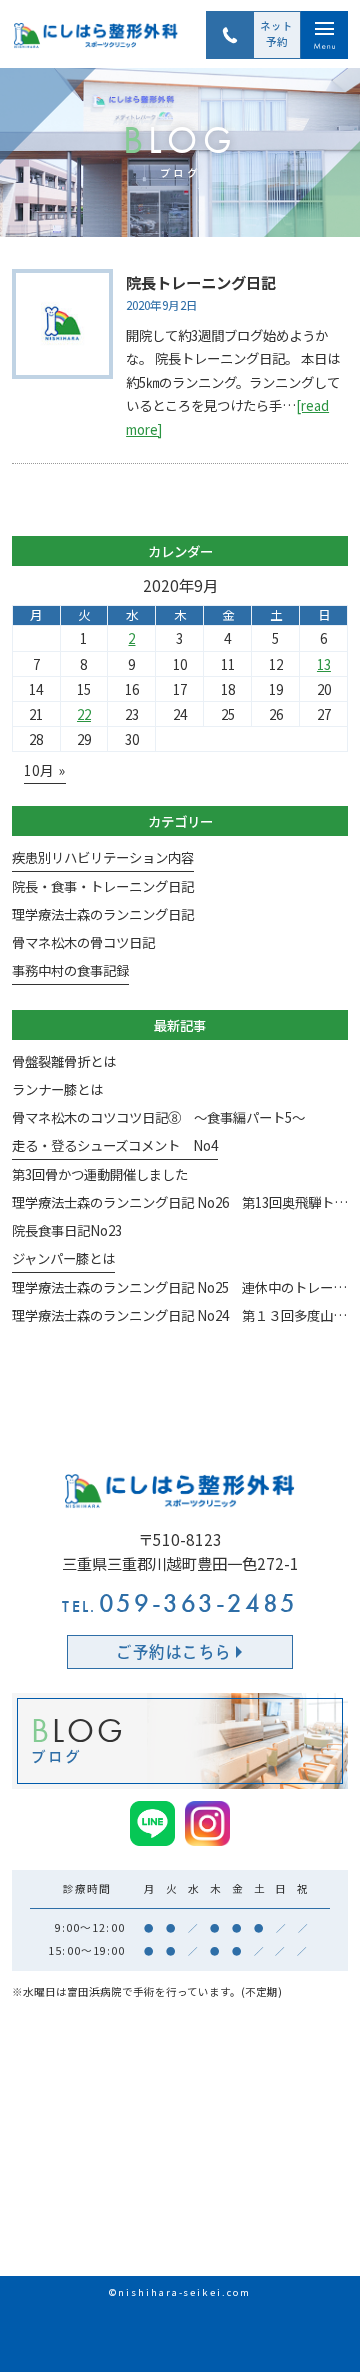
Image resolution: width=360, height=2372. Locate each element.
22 (84, 714)
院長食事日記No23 (67, 1230)
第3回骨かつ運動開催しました (100, 1174)
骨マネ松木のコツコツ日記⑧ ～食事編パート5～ (158, 1117)
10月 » (45, 770)
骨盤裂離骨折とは (64, 1061)
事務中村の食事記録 (70, 970)
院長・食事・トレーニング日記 (103, 886)
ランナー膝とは (57, 1089)
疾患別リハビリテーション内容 (103, 857)
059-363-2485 (180, 1603)
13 (324, 664)
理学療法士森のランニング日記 (103, 914)
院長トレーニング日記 (201, 282)
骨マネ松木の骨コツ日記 (83, 942)
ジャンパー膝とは (63, 1258)
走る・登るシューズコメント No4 (115, 1145)
